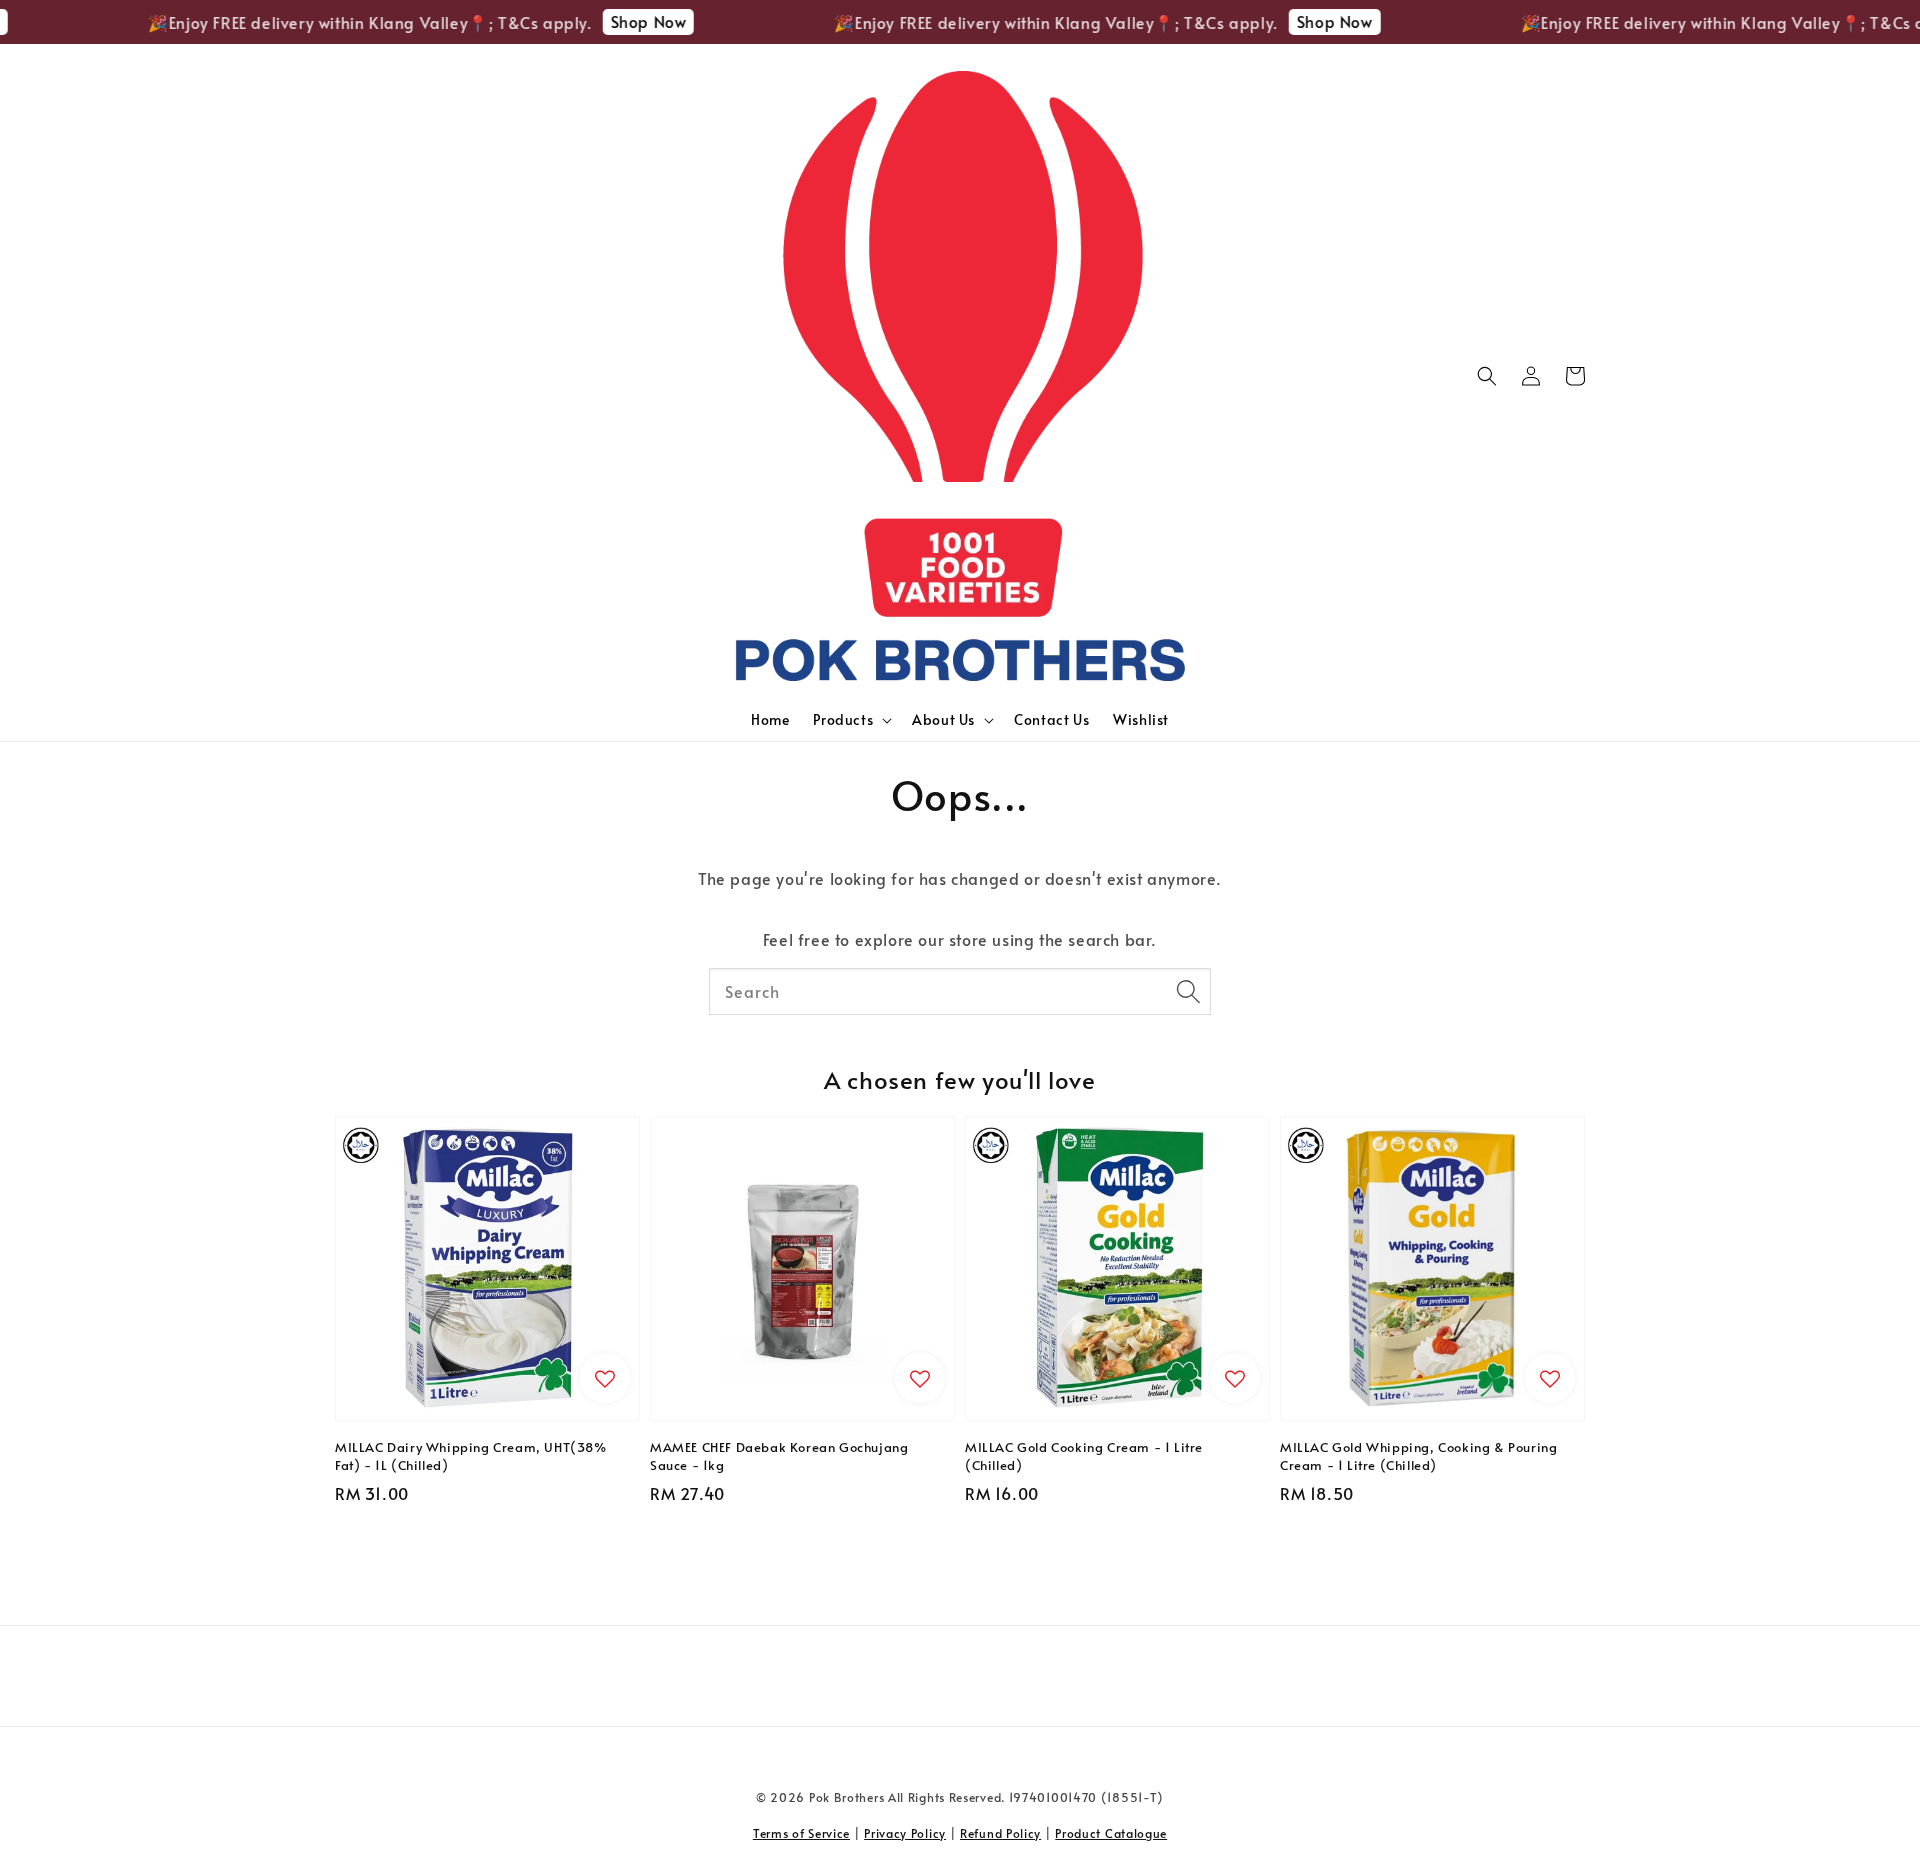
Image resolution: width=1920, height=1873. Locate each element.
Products (843, 720)
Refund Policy (1000, 1833)
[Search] (1188, 991)
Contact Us (1051, 719)
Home (770, 719)
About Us (943, 720)
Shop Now (621, 21)
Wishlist (1141, 719)
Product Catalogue (1111, 1833)
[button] (1487, 376)
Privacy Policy (905, 1833)
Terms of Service (801, 1833)
